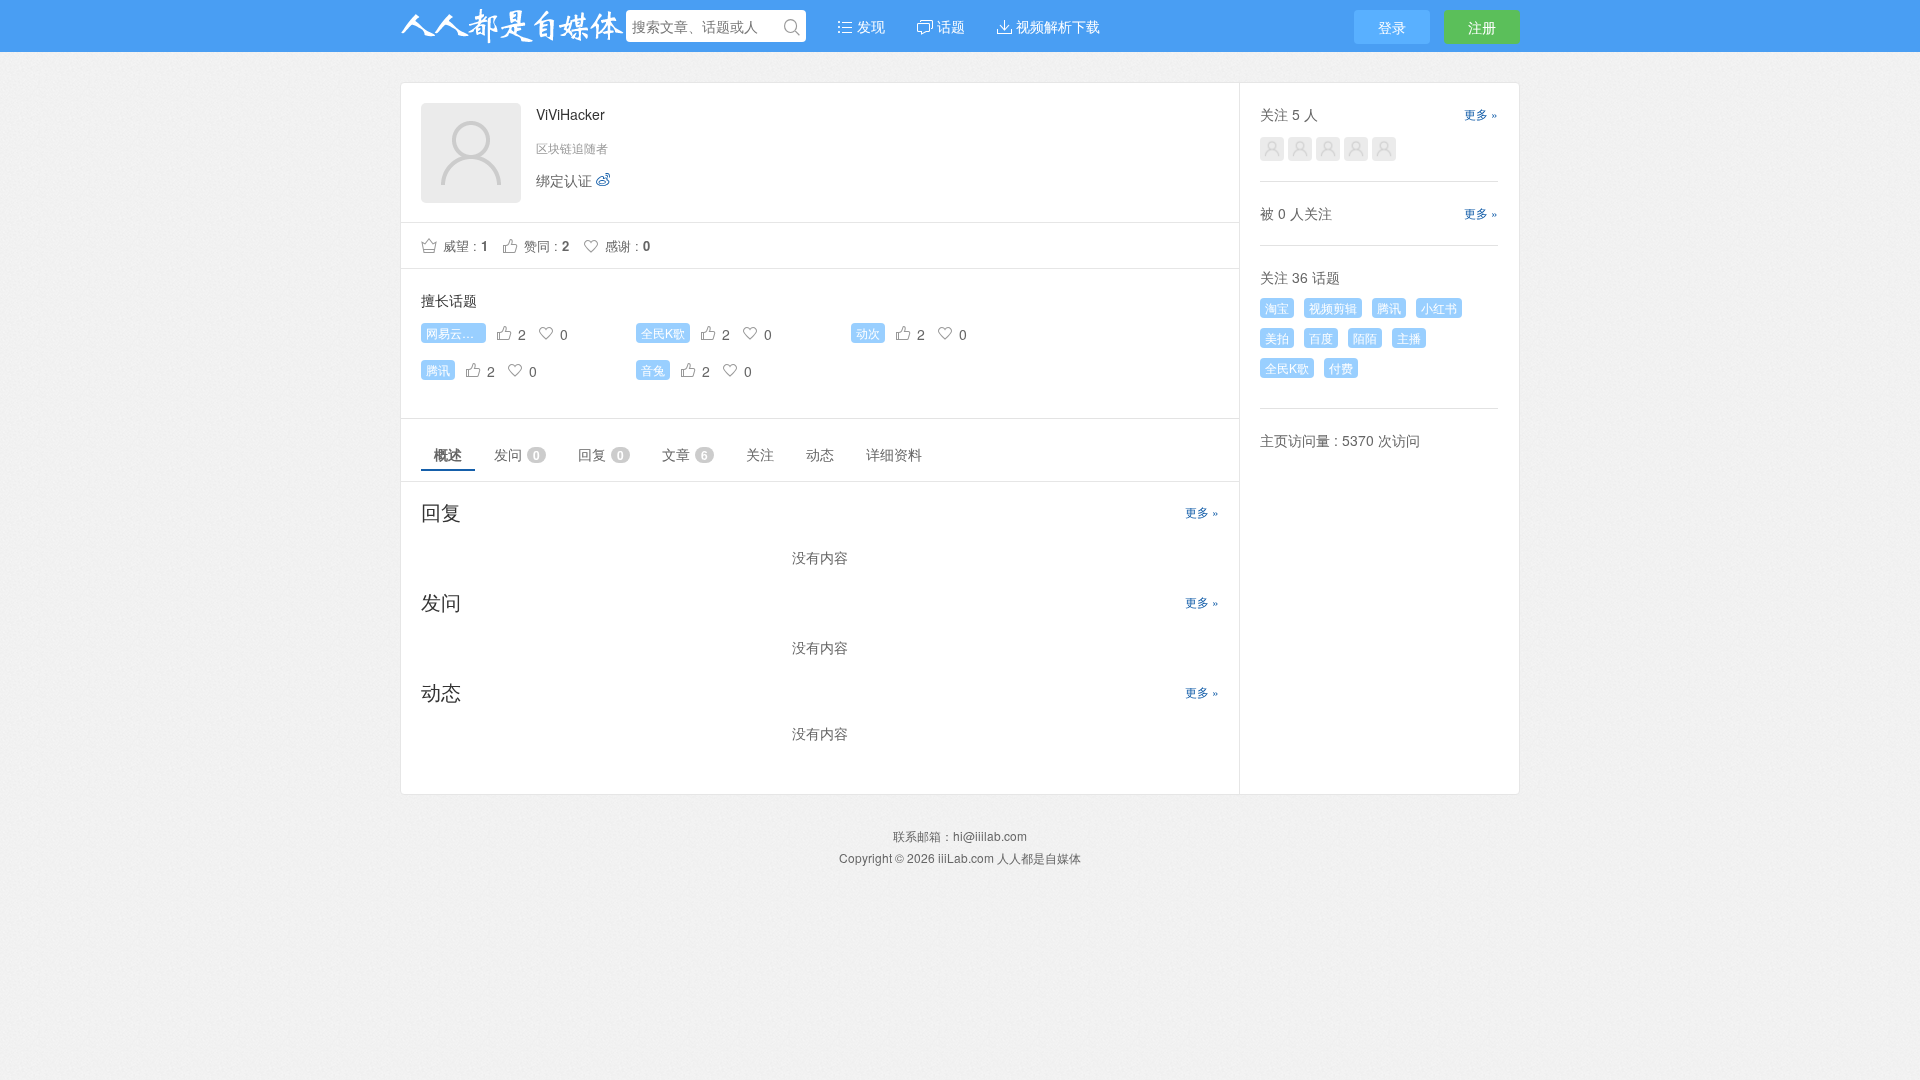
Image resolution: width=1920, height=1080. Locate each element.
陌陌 (1365, 337)
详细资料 (894, 454)
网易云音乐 (456, 332)
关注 (760, 454)
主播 (1409, 337)
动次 (868, 332)
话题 (949, 26)
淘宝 (1277, 307)
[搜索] (792, 27)
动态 (820, 454)
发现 (869, 26)
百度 (1321, 337)
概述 (448, 454)
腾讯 (438, 369)
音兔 (653, 369)
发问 (517, 454)
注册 (1482, 27)
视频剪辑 (1333, 307)
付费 (1341, 367)
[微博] (603, 180)
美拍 (1277, 337)
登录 (1392, 27)
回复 (601, 454)
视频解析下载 (1056, 26)
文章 (685, 454)
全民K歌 (663, 332)
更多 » (1202, 511)
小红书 (1439, 307)
